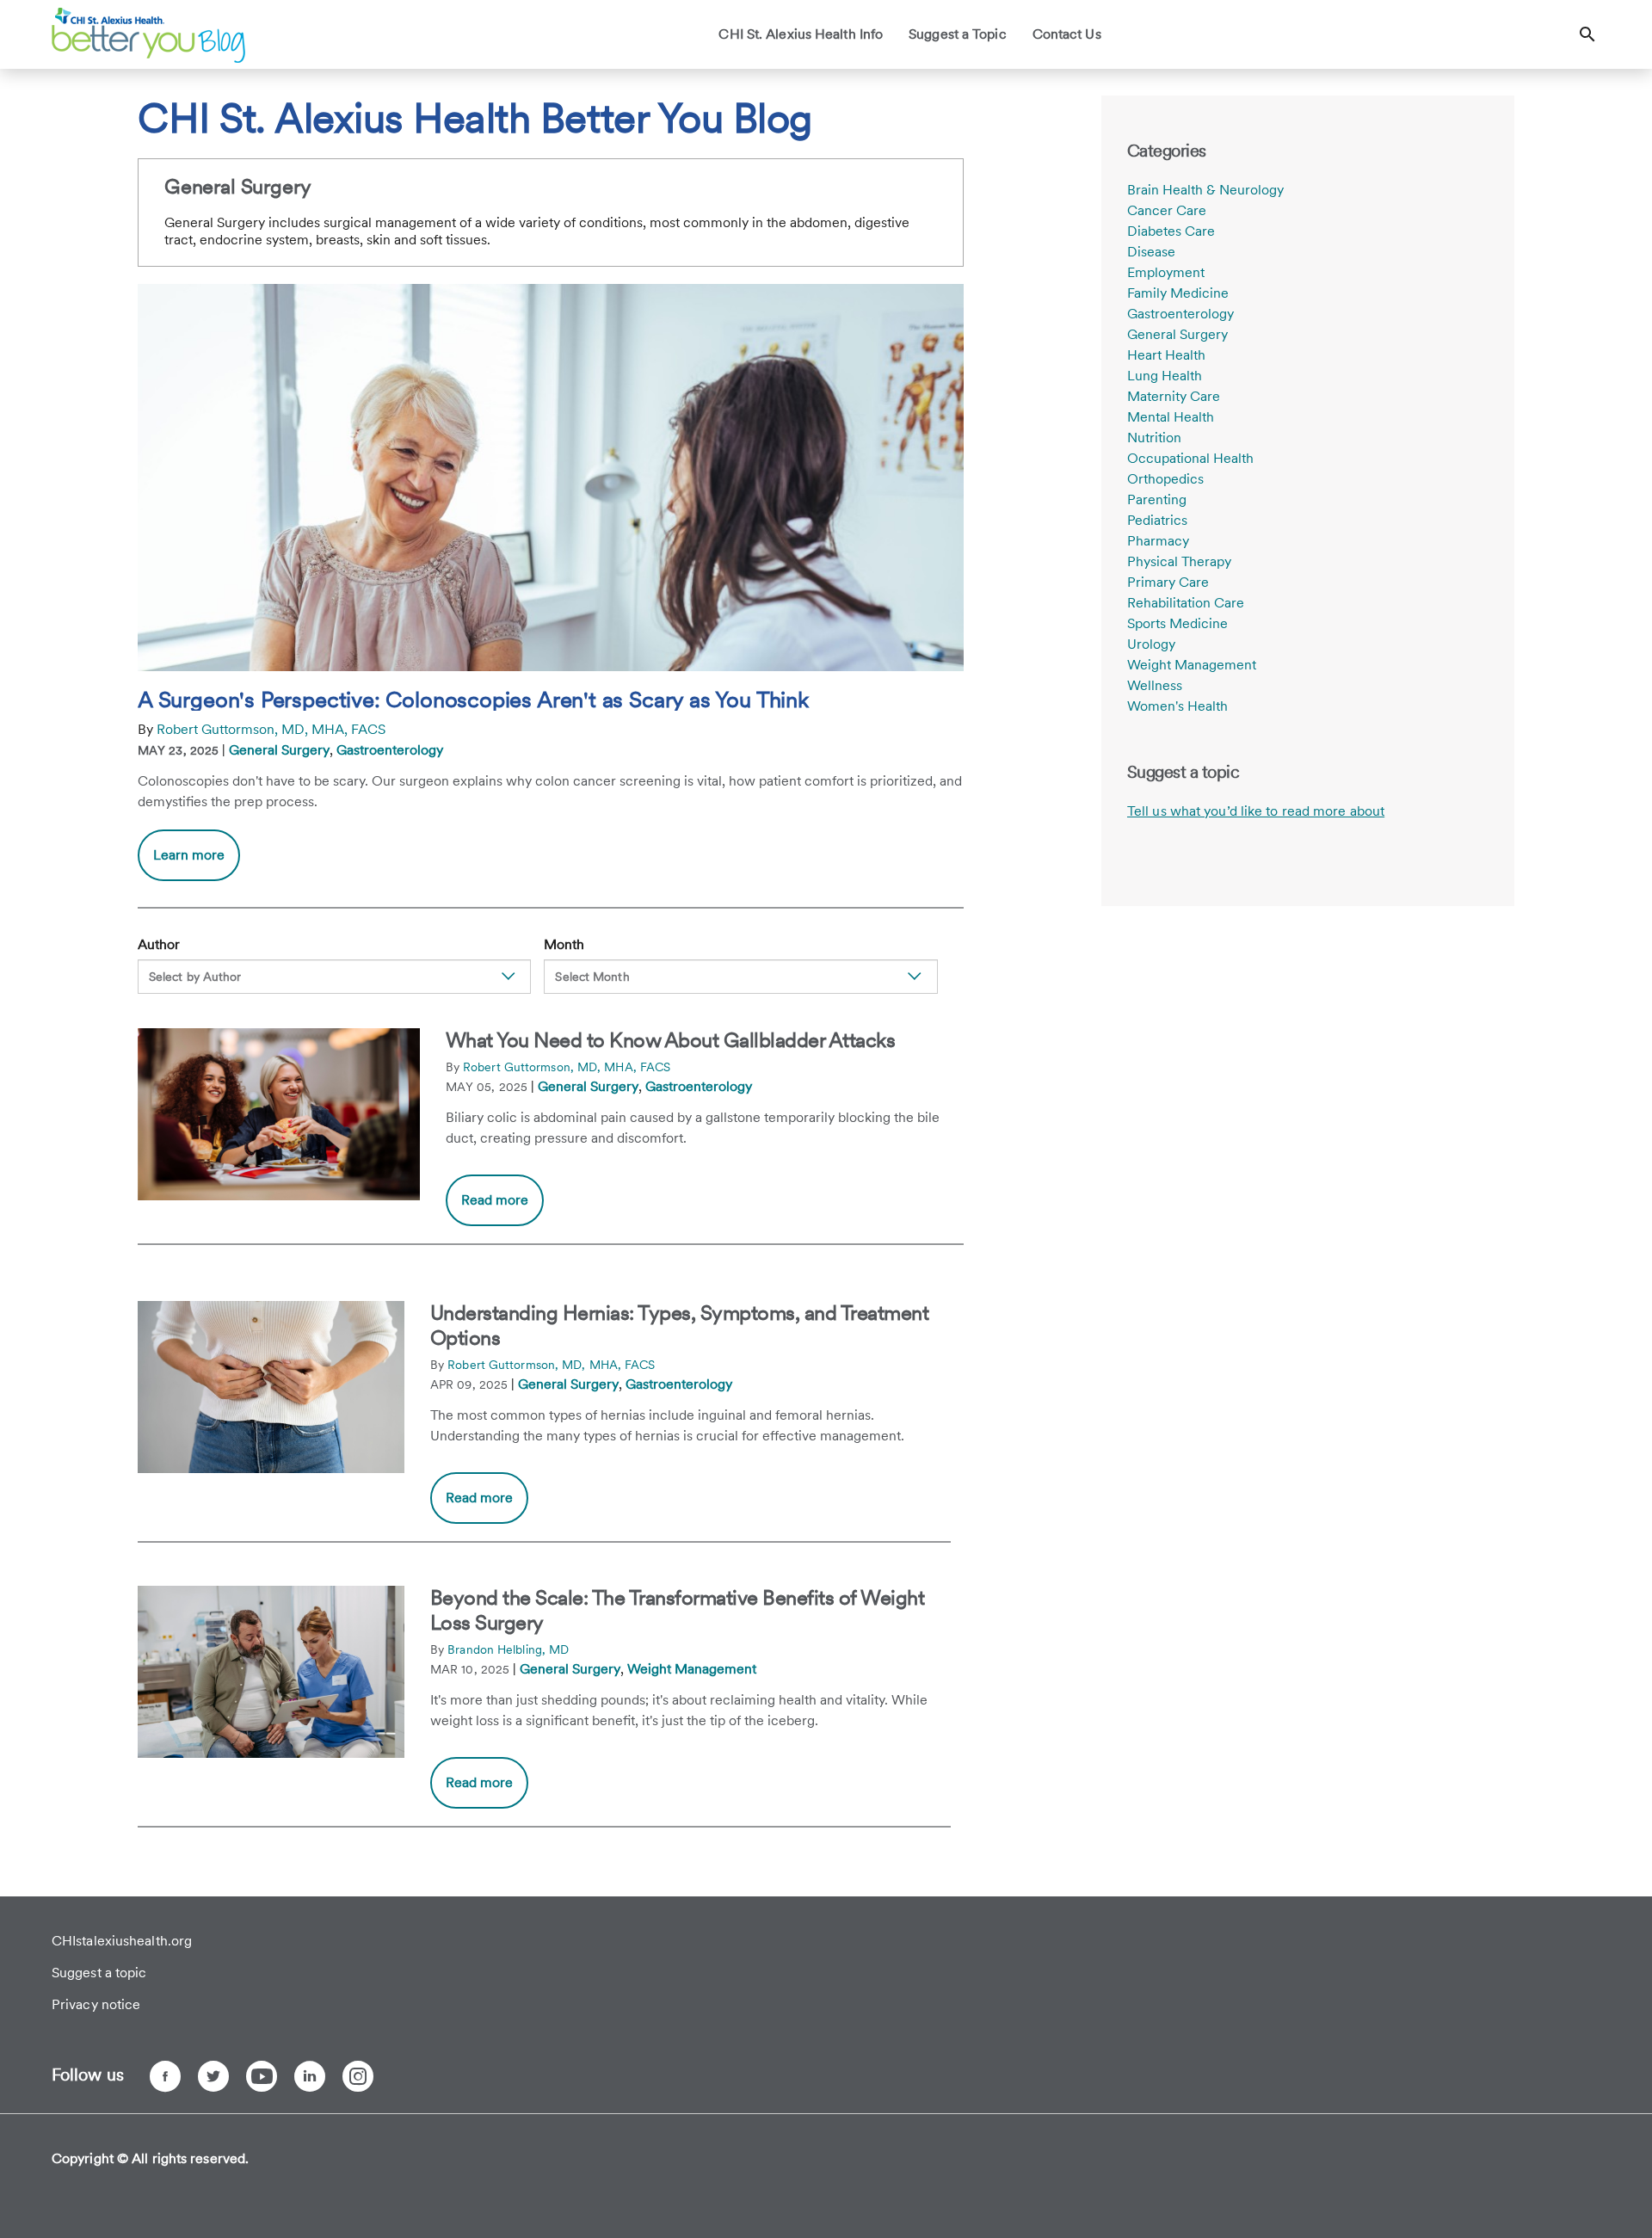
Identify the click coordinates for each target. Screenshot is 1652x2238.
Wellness (1155, 685)
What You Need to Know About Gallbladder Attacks (671, 1040)
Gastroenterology (390, 750)
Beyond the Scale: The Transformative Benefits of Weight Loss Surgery (678, 1610)
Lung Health (1165, 376)
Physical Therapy (1179, 561)
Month (564, 944)
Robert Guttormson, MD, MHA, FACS (271, 729)
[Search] (1587, 34)
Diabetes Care (1171, 231)
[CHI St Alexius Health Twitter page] (213, 2076)
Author (159, 944)
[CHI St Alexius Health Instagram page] (358, 2076)
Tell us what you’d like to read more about (1256, 811)
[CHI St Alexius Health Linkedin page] (310, 2076)
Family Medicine (1178, 293)
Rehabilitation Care (1186, 603)
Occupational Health (1190, 458)
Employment (1166, 272)
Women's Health (1177, 706)
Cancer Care (1167, 210)
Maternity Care (1174, 396)
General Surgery (279, 750)
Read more (495, 1200)
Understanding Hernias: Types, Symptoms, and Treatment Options (680, 1325)
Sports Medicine (1177, 623)
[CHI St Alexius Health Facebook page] (165, 2076)
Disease (1151, 252)
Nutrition (1154, 438)
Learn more (197, 863)
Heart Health (1166, 355)
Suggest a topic (99, 1973)
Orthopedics (1165, 479)
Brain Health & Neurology (1205, 190)
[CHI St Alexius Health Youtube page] (262, 2076)
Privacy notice (96, 2004)
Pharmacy (1158, 541)
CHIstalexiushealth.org (122, 1941)
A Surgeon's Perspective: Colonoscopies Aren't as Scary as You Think (473, 700)
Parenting (1157, 499)
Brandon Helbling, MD (508, 1649)
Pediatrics (1157, 520)
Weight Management (692, 1669)
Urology (1151, 644)
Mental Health (1171, 417)
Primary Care (1168, 582)
